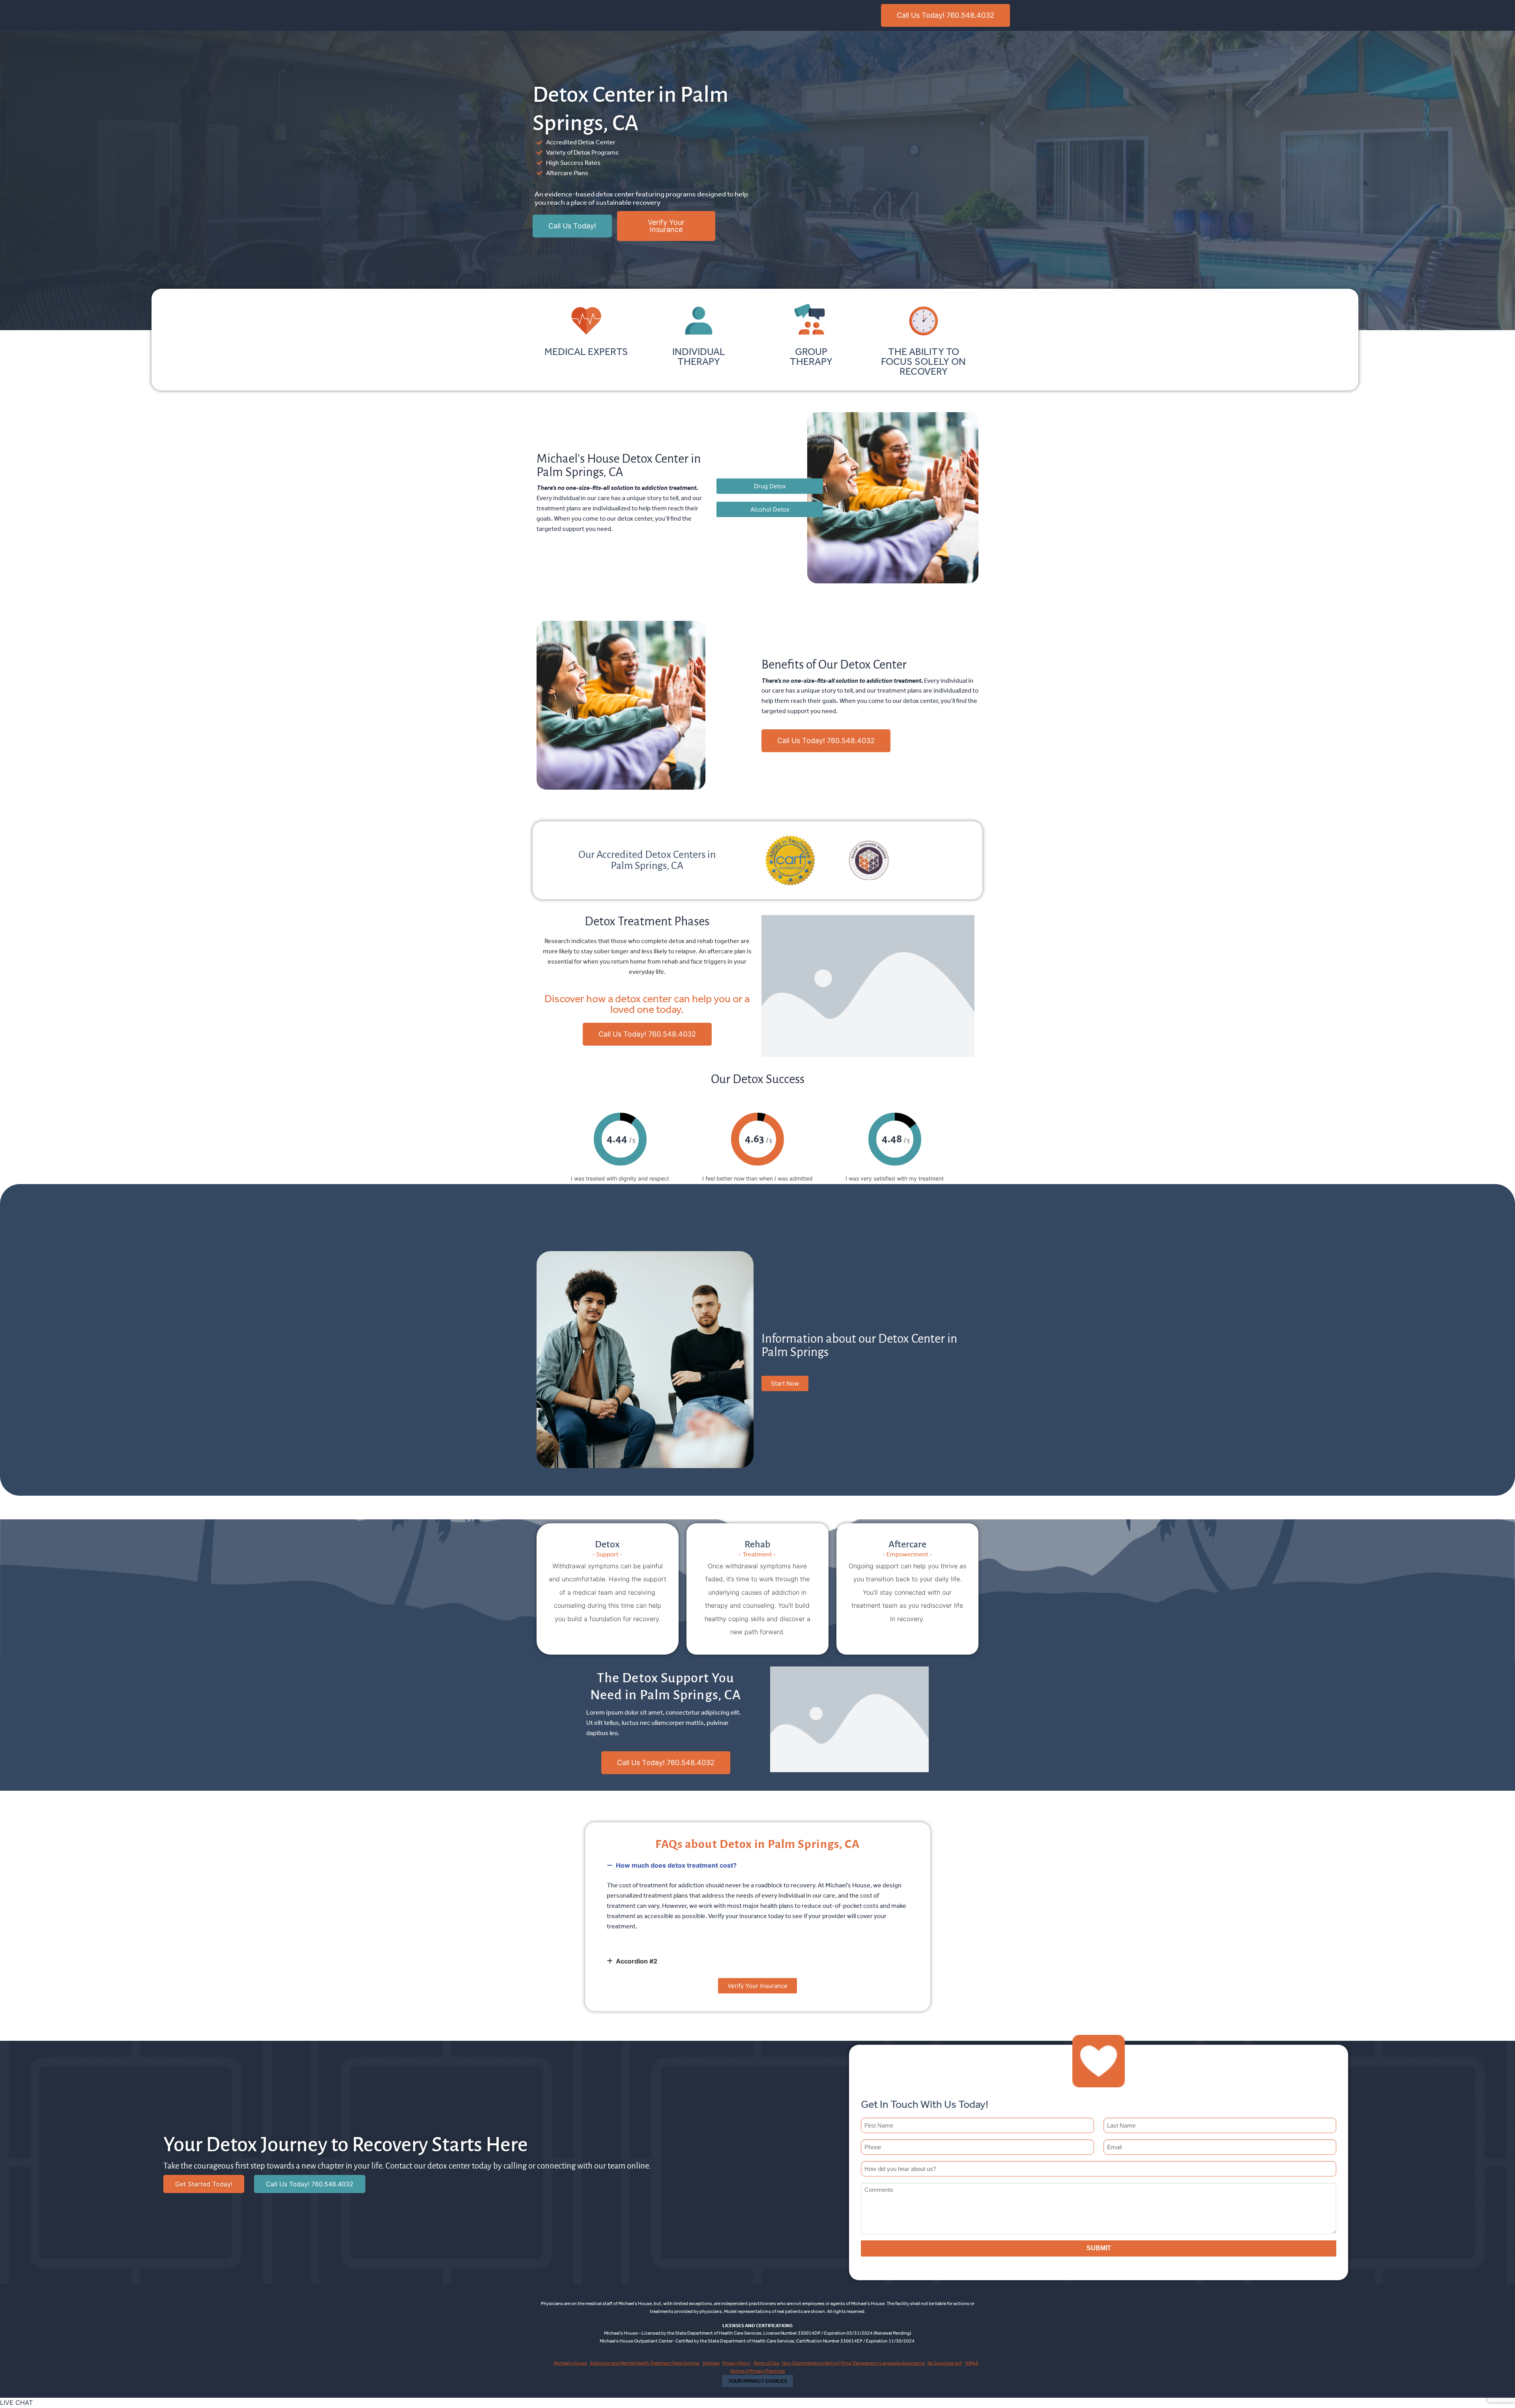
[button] (758, 1865)
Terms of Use (767, 2363)
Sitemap (711, 2363)
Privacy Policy (737, 2363)
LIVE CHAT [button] (16, 2402)
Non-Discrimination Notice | (812, 2363)
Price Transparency (860, 2363)
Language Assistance (902, 2363)
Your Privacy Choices (758, 2381)
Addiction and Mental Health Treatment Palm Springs (645, 2363)
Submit (1099, 2248)
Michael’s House (570, 2363)
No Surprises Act (945, 2363)
